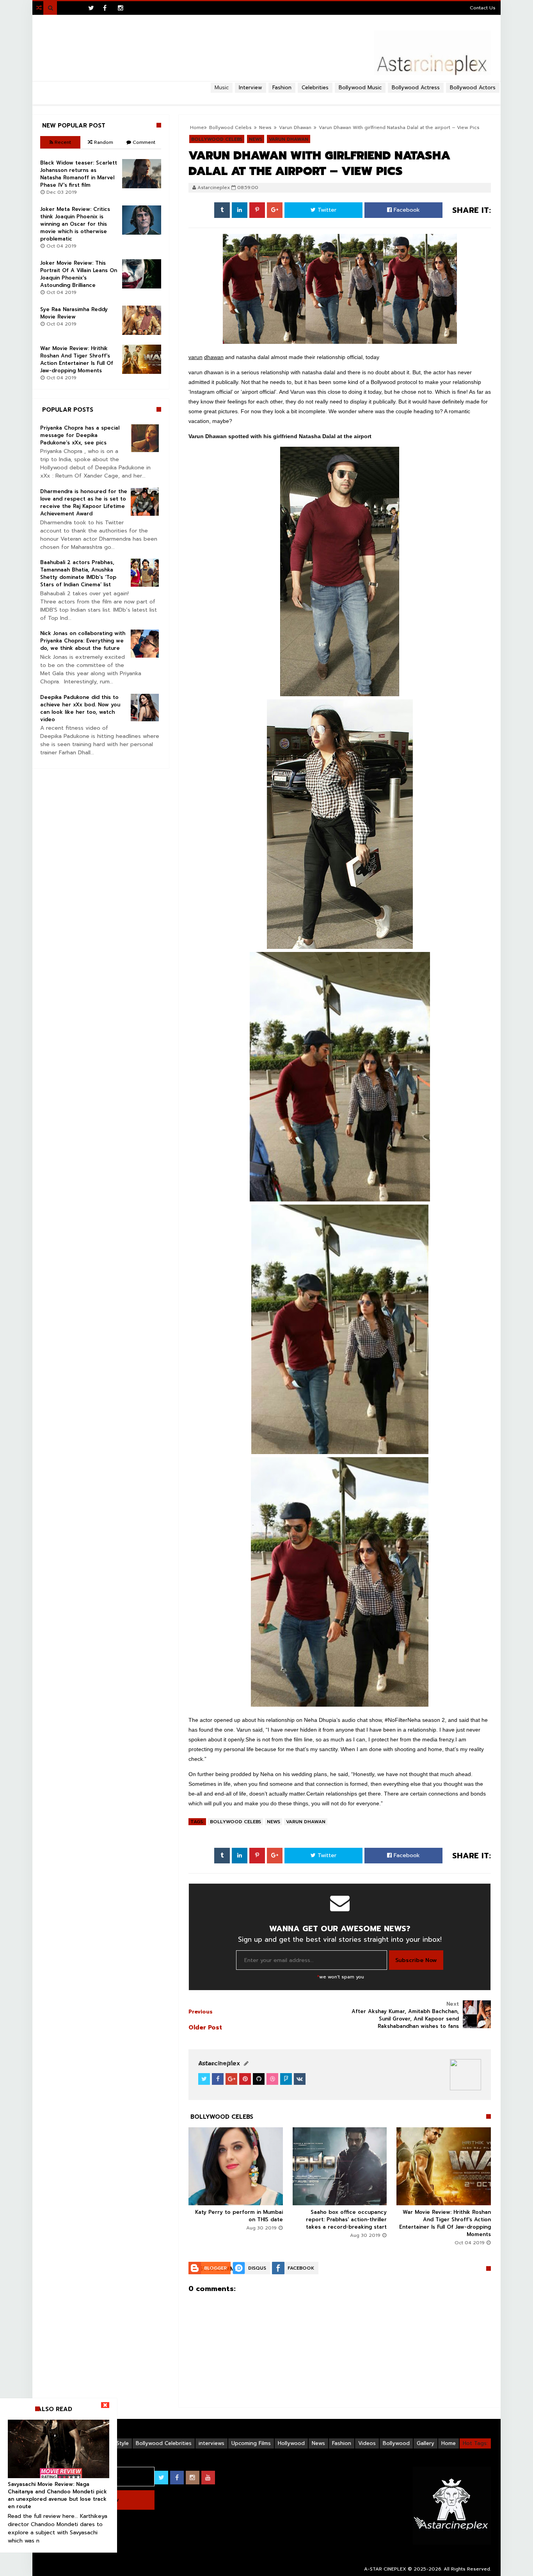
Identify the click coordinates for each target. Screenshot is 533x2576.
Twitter (326, 210)
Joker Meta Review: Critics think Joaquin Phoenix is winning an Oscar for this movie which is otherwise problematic (75, 224)
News (274, 1822)
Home (449, 2443)
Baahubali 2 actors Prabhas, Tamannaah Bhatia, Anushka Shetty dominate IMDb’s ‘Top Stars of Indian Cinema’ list (78, 573)
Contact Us (483, 8)
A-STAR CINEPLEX (385, 2569)
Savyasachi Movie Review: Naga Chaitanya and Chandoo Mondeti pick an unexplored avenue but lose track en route (57, 2495)
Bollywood (396, 2443)
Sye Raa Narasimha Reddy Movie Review (74, 313)
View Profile (218, 2064)
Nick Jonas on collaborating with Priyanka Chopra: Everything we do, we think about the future (83, 641)
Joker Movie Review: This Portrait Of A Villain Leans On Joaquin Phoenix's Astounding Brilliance (79, 274)
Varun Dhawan (306, 1822)
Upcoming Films (251, 2443)
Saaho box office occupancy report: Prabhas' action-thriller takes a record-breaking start (346, 2219)
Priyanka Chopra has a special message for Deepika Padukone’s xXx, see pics (80, 435)
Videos (367, 2443)
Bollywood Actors (473, 88)
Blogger (215, 2268)
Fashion (342, 2443)
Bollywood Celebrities (164, 2443)
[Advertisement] (266, 96)
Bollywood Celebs (235, 1822)
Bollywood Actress (416, 88)
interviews (211, 2443)
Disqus (257, 2268)
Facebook (406, 210)
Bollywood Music (360, 88)
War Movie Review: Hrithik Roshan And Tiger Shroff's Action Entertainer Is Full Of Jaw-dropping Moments (445, 2223)
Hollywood (291, 2443)
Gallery (426, 2443)
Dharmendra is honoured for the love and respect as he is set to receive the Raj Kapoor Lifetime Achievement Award (84, 502)
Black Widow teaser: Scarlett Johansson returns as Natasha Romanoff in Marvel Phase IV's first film (79, 174)
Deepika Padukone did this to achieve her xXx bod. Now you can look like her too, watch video (80, 708)
